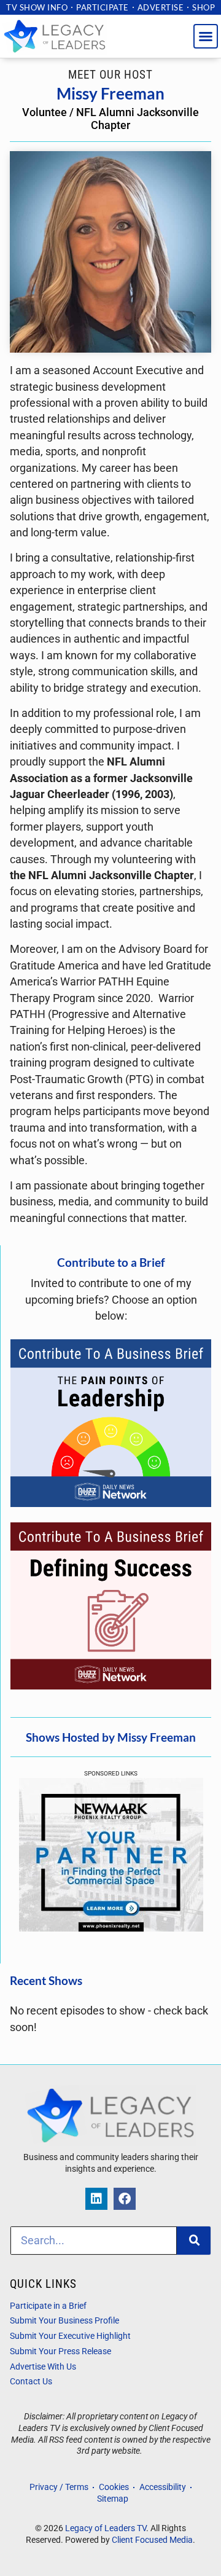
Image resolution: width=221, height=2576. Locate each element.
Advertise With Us (43, 2367)
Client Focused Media (152, 2540)
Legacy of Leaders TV (106, 2528)
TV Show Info (37, 7)
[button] (206, 36)
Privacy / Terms (59, 2487)
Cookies (114, 2487)
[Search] (194, 2241)
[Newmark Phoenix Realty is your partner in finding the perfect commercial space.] (111, 1928)
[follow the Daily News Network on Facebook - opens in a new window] (125, 2199)
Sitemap (113, 2499)
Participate (103, 7)
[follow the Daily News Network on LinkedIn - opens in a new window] (96, 2199)
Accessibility (163, 2487)
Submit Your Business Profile (64, 2321)
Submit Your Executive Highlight (70, 2336)
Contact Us (31, 2382)
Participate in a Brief (48, 2306)
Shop (204, 7)
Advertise (161, 7)
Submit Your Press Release (60, 2351)
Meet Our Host (110, 75)
